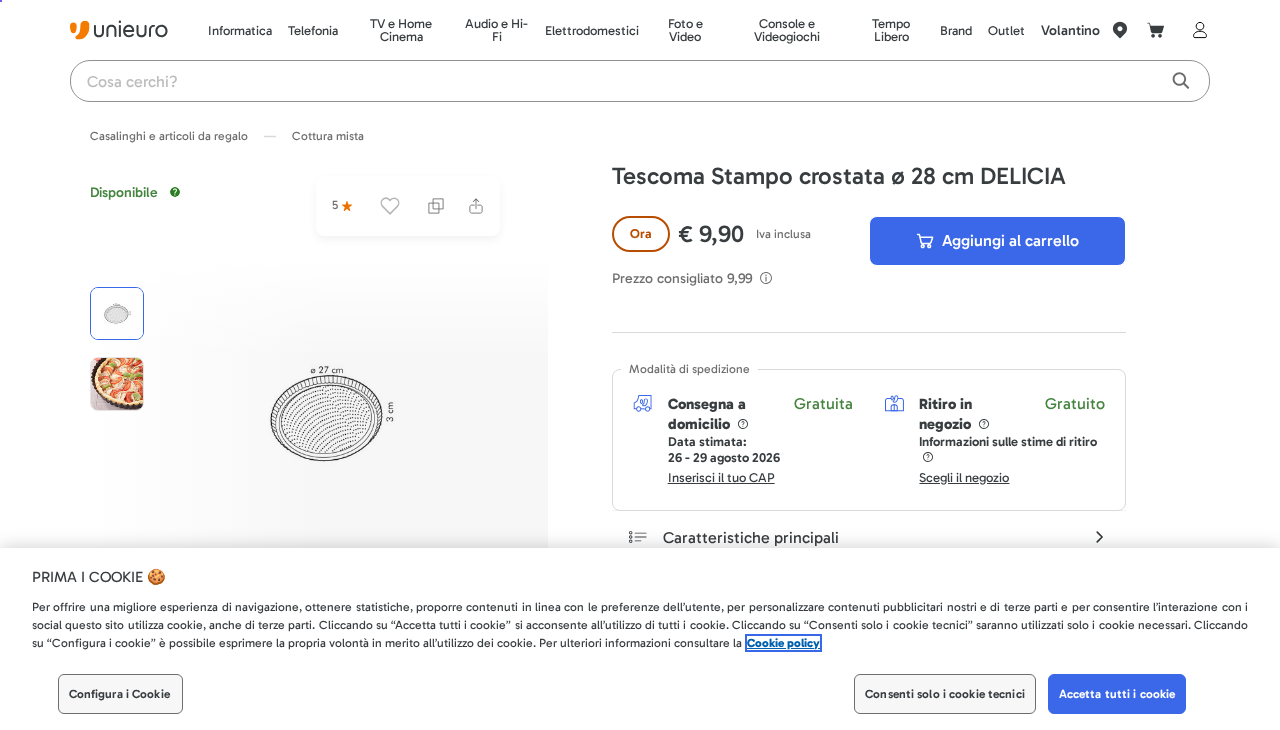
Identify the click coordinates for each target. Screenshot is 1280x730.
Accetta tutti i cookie (1117, 694)
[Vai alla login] (1196, 30)
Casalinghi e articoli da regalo (169, 136)
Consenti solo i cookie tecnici (945, 694)
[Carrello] (1156, 30)
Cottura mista (328, 136)
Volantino (1070, 30)
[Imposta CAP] (1120, 30)
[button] (329, 414)
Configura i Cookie (119, 694)
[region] (640, 639)
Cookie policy (783, 643)
